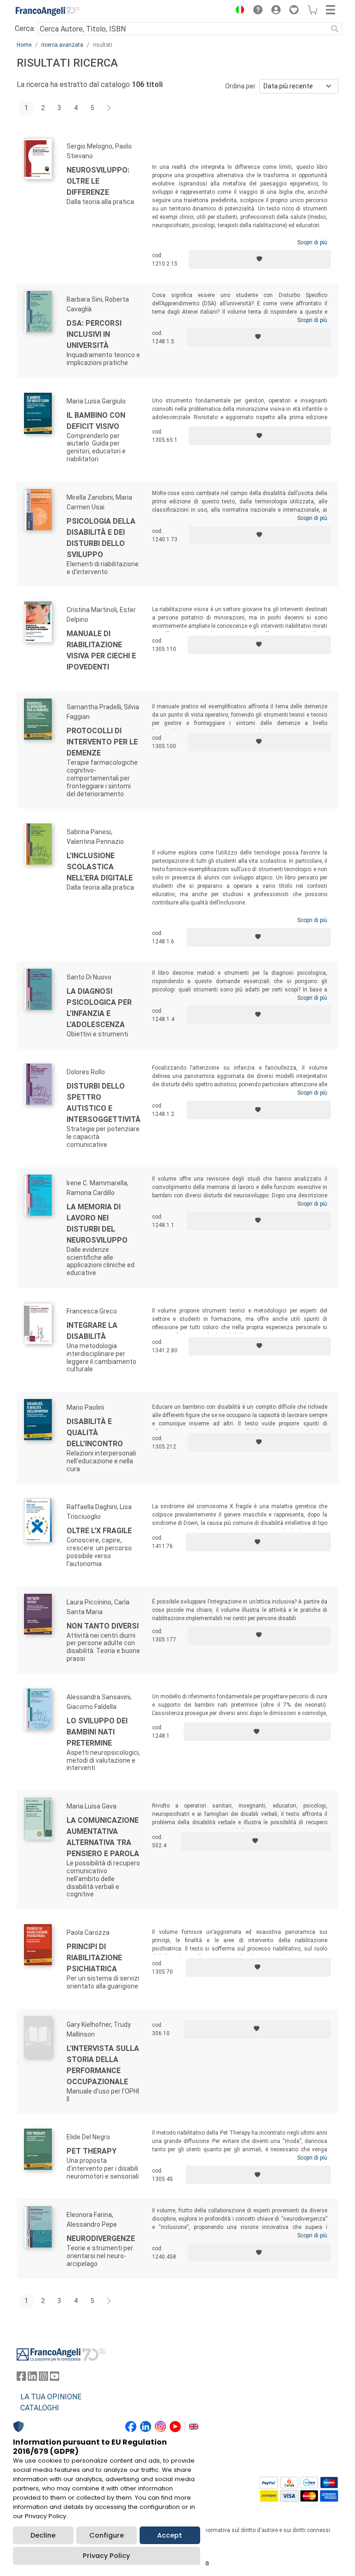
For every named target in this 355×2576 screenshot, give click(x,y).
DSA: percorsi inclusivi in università (94, 334)
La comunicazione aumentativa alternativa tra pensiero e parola (103, 1837)
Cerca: (25, 28)
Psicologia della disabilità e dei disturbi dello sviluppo (101, 538)
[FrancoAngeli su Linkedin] (32, 2378)
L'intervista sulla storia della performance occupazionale (103, 2065)
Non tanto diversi (103, 1626)
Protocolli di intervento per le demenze (102, 742)
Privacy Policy (106, 2556)
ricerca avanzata (62, 45)
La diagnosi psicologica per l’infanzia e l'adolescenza (99, 1008)
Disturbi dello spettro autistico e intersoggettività (104, 1103)
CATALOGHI (40, 2408)
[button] (238, 11)
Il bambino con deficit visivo (96, 421)
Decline (43, 2535)
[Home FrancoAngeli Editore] (48, 11)
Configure (107, 2535)
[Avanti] (109, 108)
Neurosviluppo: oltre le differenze (98, 181)
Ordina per (240, 86)
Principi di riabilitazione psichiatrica (94, 1958)
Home (24, 45)
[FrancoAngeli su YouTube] (55, 2378)
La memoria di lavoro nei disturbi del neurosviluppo (97, 1223)
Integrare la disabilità (92, 1331)
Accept (170, 2535)
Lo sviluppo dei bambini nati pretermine (97, 1732)
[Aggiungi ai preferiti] (260, 260)
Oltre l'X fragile (99, 1531)
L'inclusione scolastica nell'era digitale (100, 867)
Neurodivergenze (101, 2239)
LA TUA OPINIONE (51, 2397)
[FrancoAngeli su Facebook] (21, 2378)
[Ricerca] (335, 29)
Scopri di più (312, 242)
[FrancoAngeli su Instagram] (43, 2378)
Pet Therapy (92, 2151)
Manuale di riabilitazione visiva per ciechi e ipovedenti (101, 650)
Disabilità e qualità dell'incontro (95, 1433)
